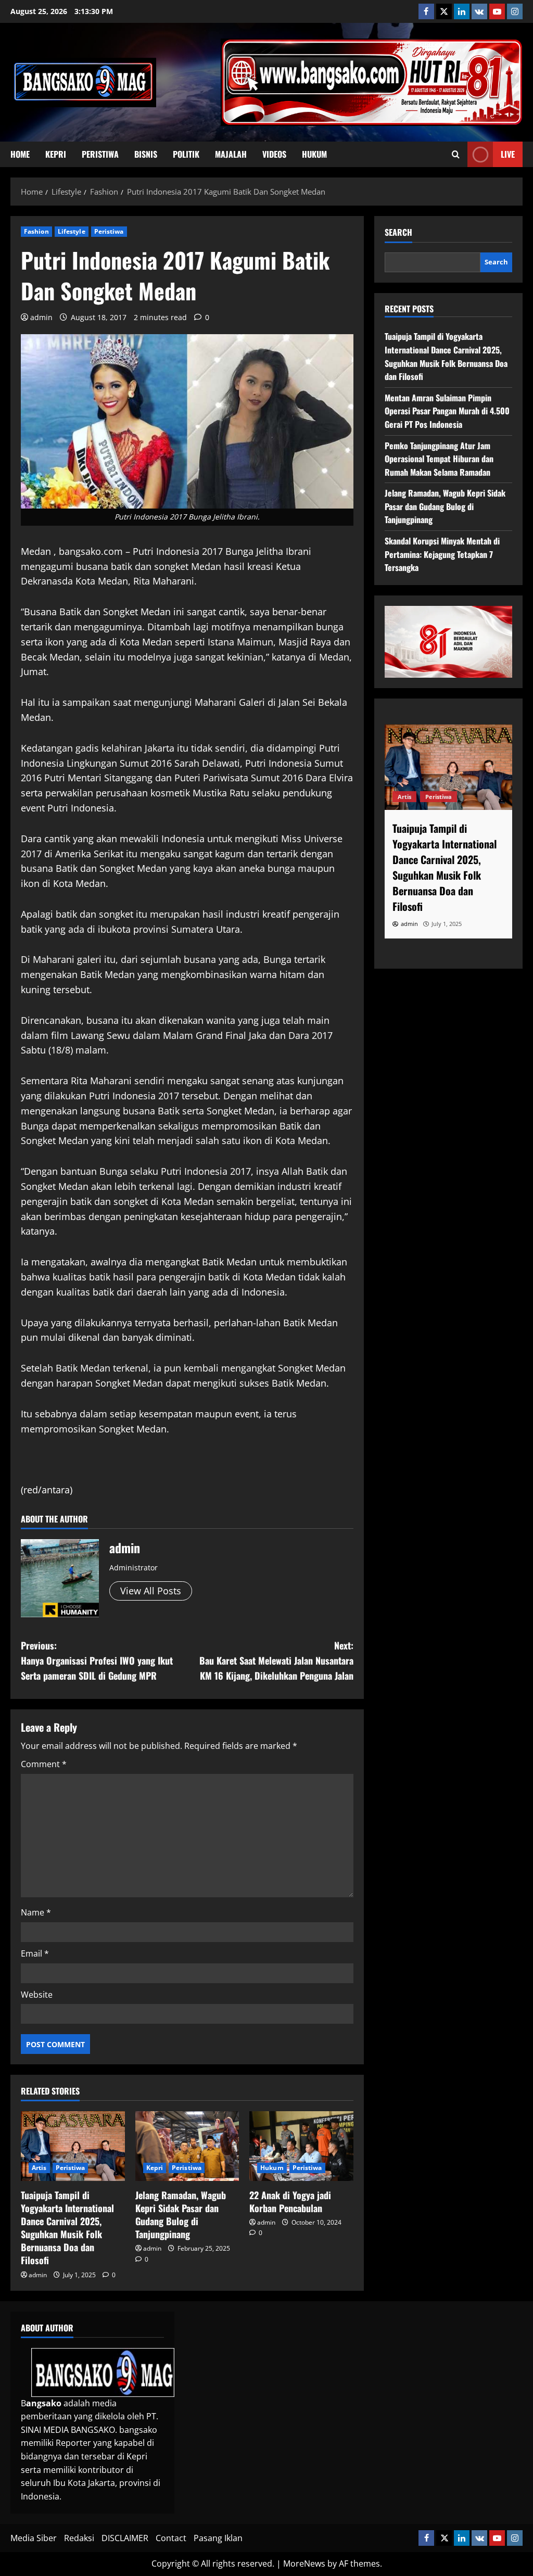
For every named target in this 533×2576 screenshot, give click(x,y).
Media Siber (34, 2538)
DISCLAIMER (125, 2538)
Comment (44, 1764)
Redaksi (79, 2538)
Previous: (97, 1660)
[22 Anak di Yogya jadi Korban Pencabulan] (301, 2146)
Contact (171, 2538)
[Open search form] (456, 155)
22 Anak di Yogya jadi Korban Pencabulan (290, 2201)
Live (508, 154)
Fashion (36, 231)
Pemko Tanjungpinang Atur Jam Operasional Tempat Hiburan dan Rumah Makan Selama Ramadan (439, 459)
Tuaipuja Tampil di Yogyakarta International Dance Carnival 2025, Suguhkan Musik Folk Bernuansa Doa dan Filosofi (67, 2228)
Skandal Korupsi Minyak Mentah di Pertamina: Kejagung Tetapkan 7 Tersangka (442, 554)
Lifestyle (72, 231)
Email (35, 1953)
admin (41, 317)
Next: (276, 1660)
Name (36, 1912)
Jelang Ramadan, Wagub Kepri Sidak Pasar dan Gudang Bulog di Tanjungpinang (181, 2215)
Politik (186, 154)
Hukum (314, 154)
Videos (274, 154)
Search (398, 232)
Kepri (56, 154)
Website (37, 1995)
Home (20, 154)
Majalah (231, 154)
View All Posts (151, 1591)
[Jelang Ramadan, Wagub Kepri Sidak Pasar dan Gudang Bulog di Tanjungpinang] (187, 2146)
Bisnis (146, 154)
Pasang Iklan (218, 2538)
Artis (39, 2168)
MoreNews (304, 2564)
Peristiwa (100, 154)
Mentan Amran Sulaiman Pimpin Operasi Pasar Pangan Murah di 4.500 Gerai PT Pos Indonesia (447, 411)
